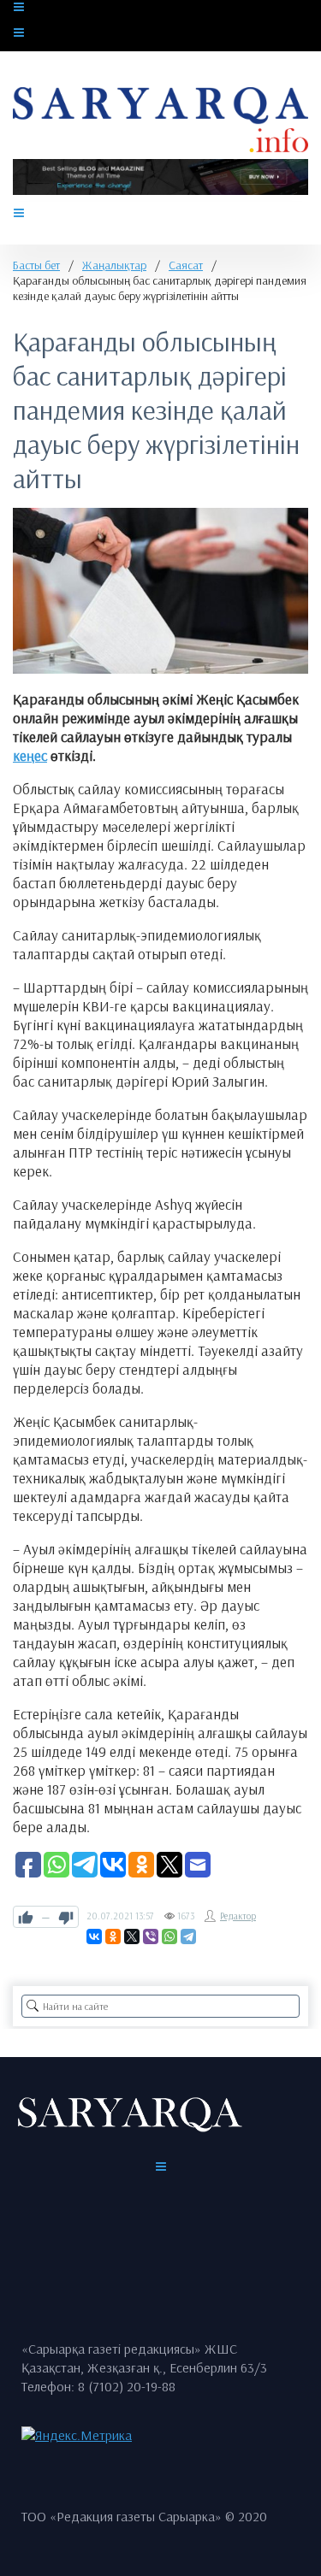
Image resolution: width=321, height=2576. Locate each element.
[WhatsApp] (169, 1936)
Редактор (238, 1916)
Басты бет (36, 265)
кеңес (30, 755)
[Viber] (151, 1936)
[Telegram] (188, 1936)
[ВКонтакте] (94, 1936)
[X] (132, 1936)
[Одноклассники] (113, 1936)
